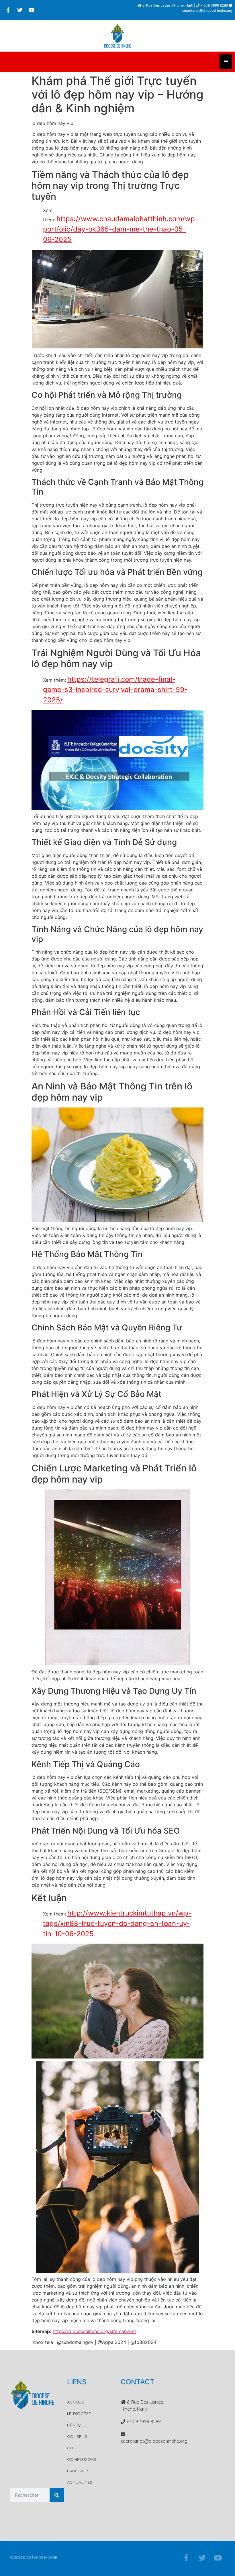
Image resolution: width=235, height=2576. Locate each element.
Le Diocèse (79, 2414)
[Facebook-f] (8, 10)
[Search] (57, 2495)
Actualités (80, 2482)
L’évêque (77, 2425)
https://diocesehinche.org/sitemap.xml (94, 2331)
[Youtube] (32, 10)
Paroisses (78, 2471)
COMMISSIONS (82, 2459)
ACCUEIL (76, 2402)
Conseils (77, 2436)
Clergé (75, 2448)
